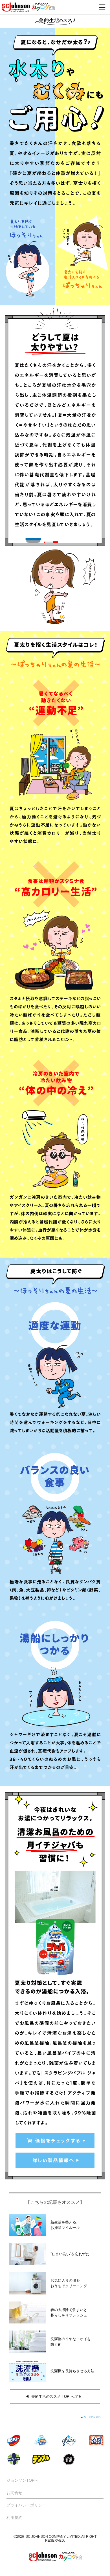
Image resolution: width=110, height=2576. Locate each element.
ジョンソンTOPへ (22, 2480)
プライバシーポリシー (26, 2505)
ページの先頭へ (92, 2417)
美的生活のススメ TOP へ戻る (56, 2397)
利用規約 (14, 2517)
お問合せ (14, 2493)
